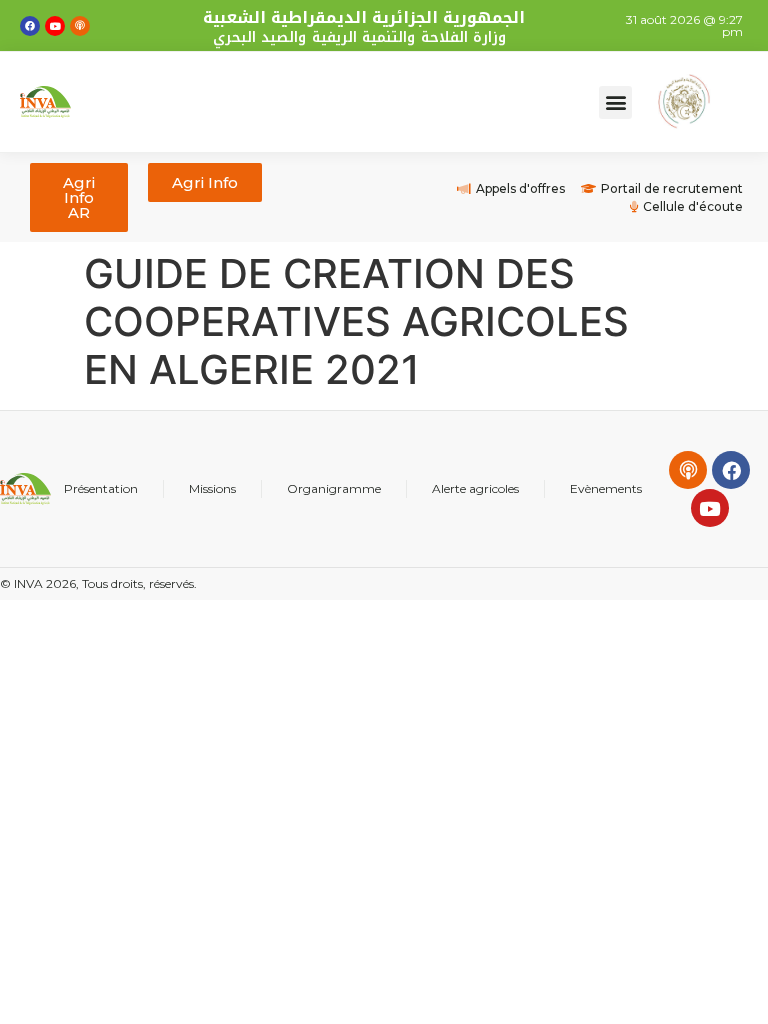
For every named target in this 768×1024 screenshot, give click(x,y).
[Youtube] (55, 26)
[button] (615, 102)
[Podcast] (80, 26)
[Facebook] (30, 26)
